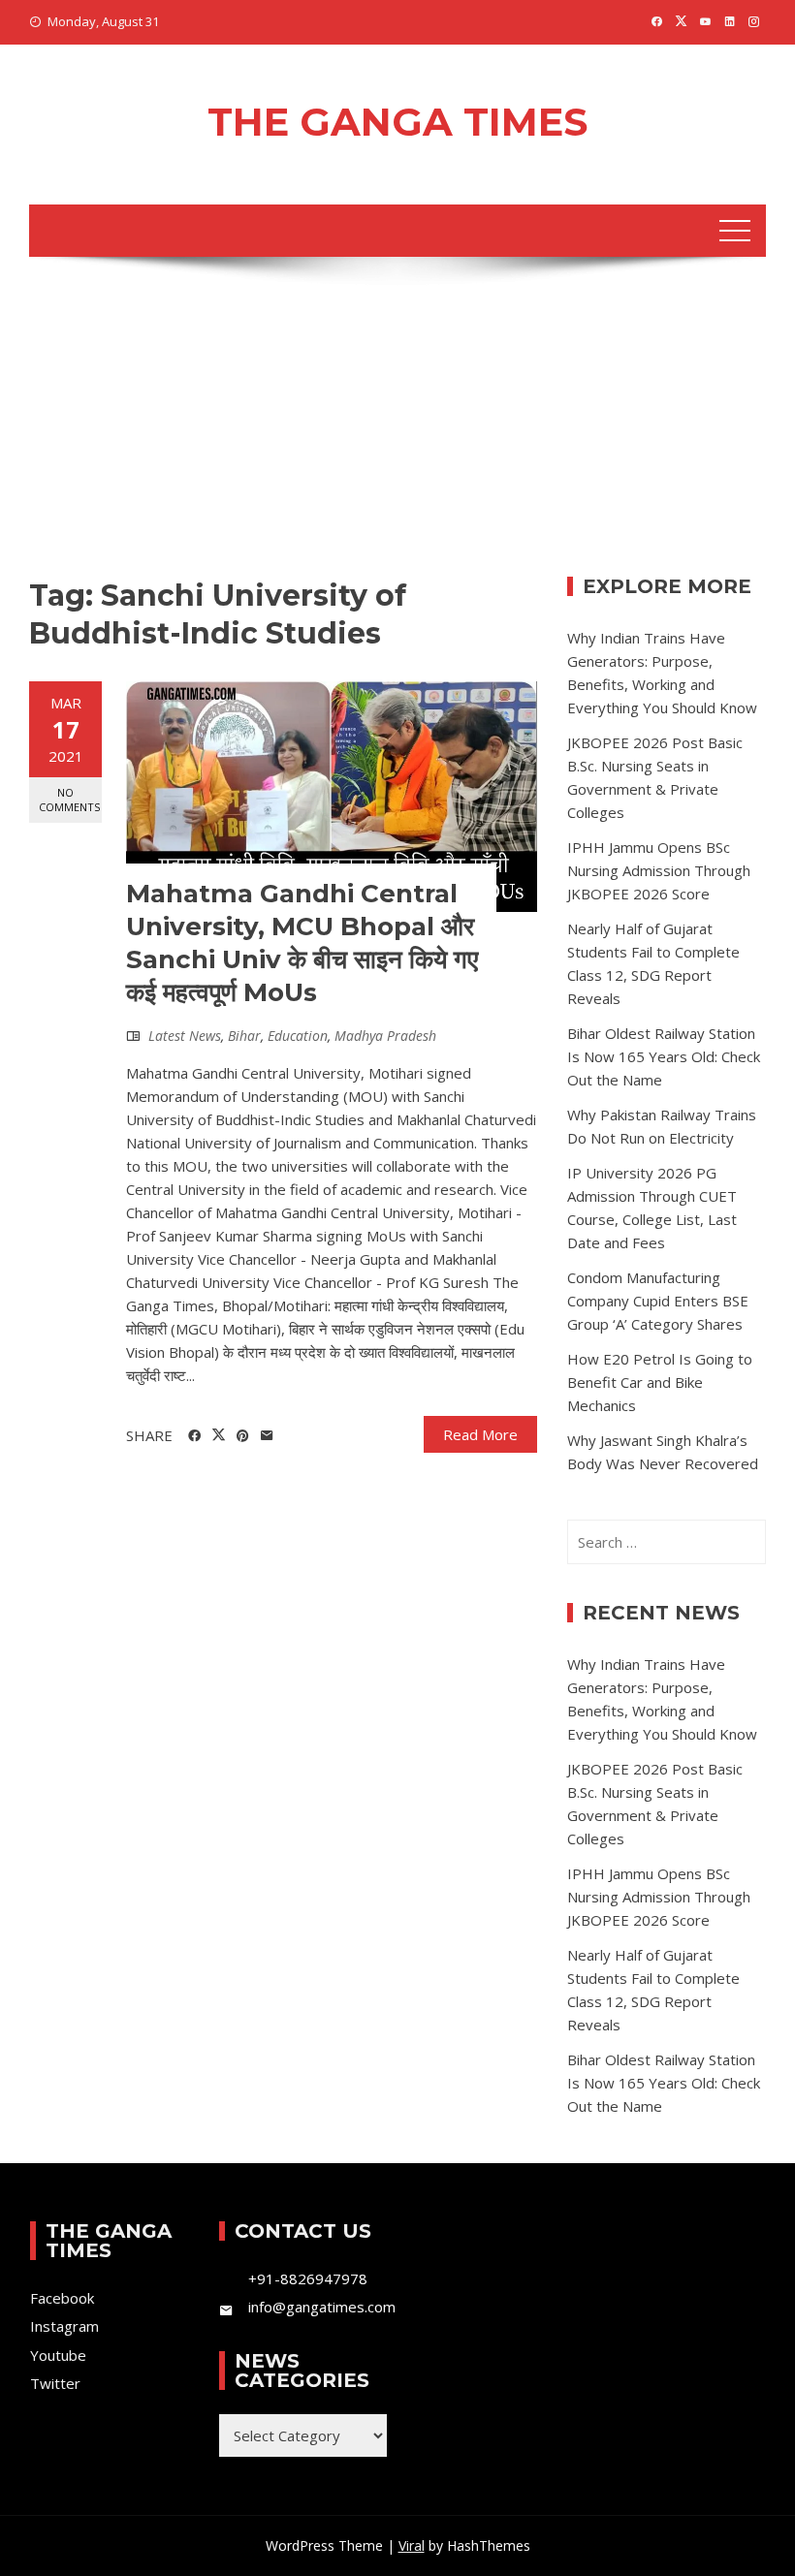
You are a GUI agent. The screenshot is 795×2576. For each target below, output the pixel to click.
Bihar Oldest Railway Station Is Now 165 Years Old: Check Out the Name (664, 1056)
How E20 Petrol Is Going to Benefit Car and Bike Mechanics (660, 1382)
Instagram (64, 2326)
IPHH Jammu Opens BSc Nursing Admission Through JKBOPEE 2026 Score (659, 870)
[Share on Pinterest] (243, 1436)
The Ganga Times (397, 122)
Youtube (58, 2355)
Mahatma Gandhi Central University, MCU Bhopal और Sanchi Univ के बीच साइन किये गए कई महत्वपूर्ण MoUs (302, 942)
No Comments (69, 800)
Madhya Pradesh (385, 1036)
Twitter (55, 2383)
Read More (480, 1434)
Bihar (244, 1036)
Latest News (185, 1036)
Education (298, 1036)
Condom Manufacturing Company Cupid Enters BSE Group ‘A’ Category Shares (658, 1301)
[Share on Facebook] (194, 1436)
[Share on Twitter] (219, 1435)
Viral (412, 2545)
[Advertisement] (397, 431)
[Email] (267, 1436)
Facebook (62, 2298)
